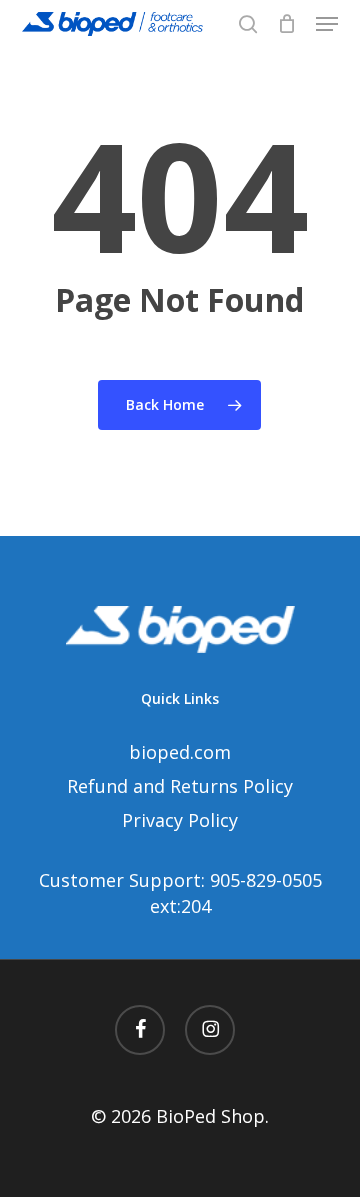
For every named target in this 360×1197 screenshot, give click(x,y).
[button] (327, 24)
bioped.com (180, 752)
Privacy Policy (180, 820)
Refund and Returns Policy (180, 786)
